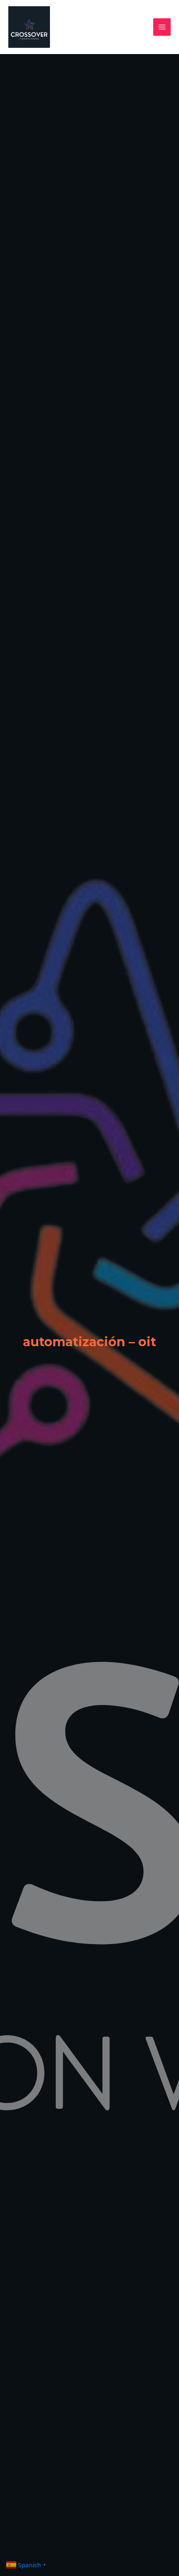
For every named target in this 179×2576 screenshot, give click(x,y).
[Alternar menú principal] (162, 27)
